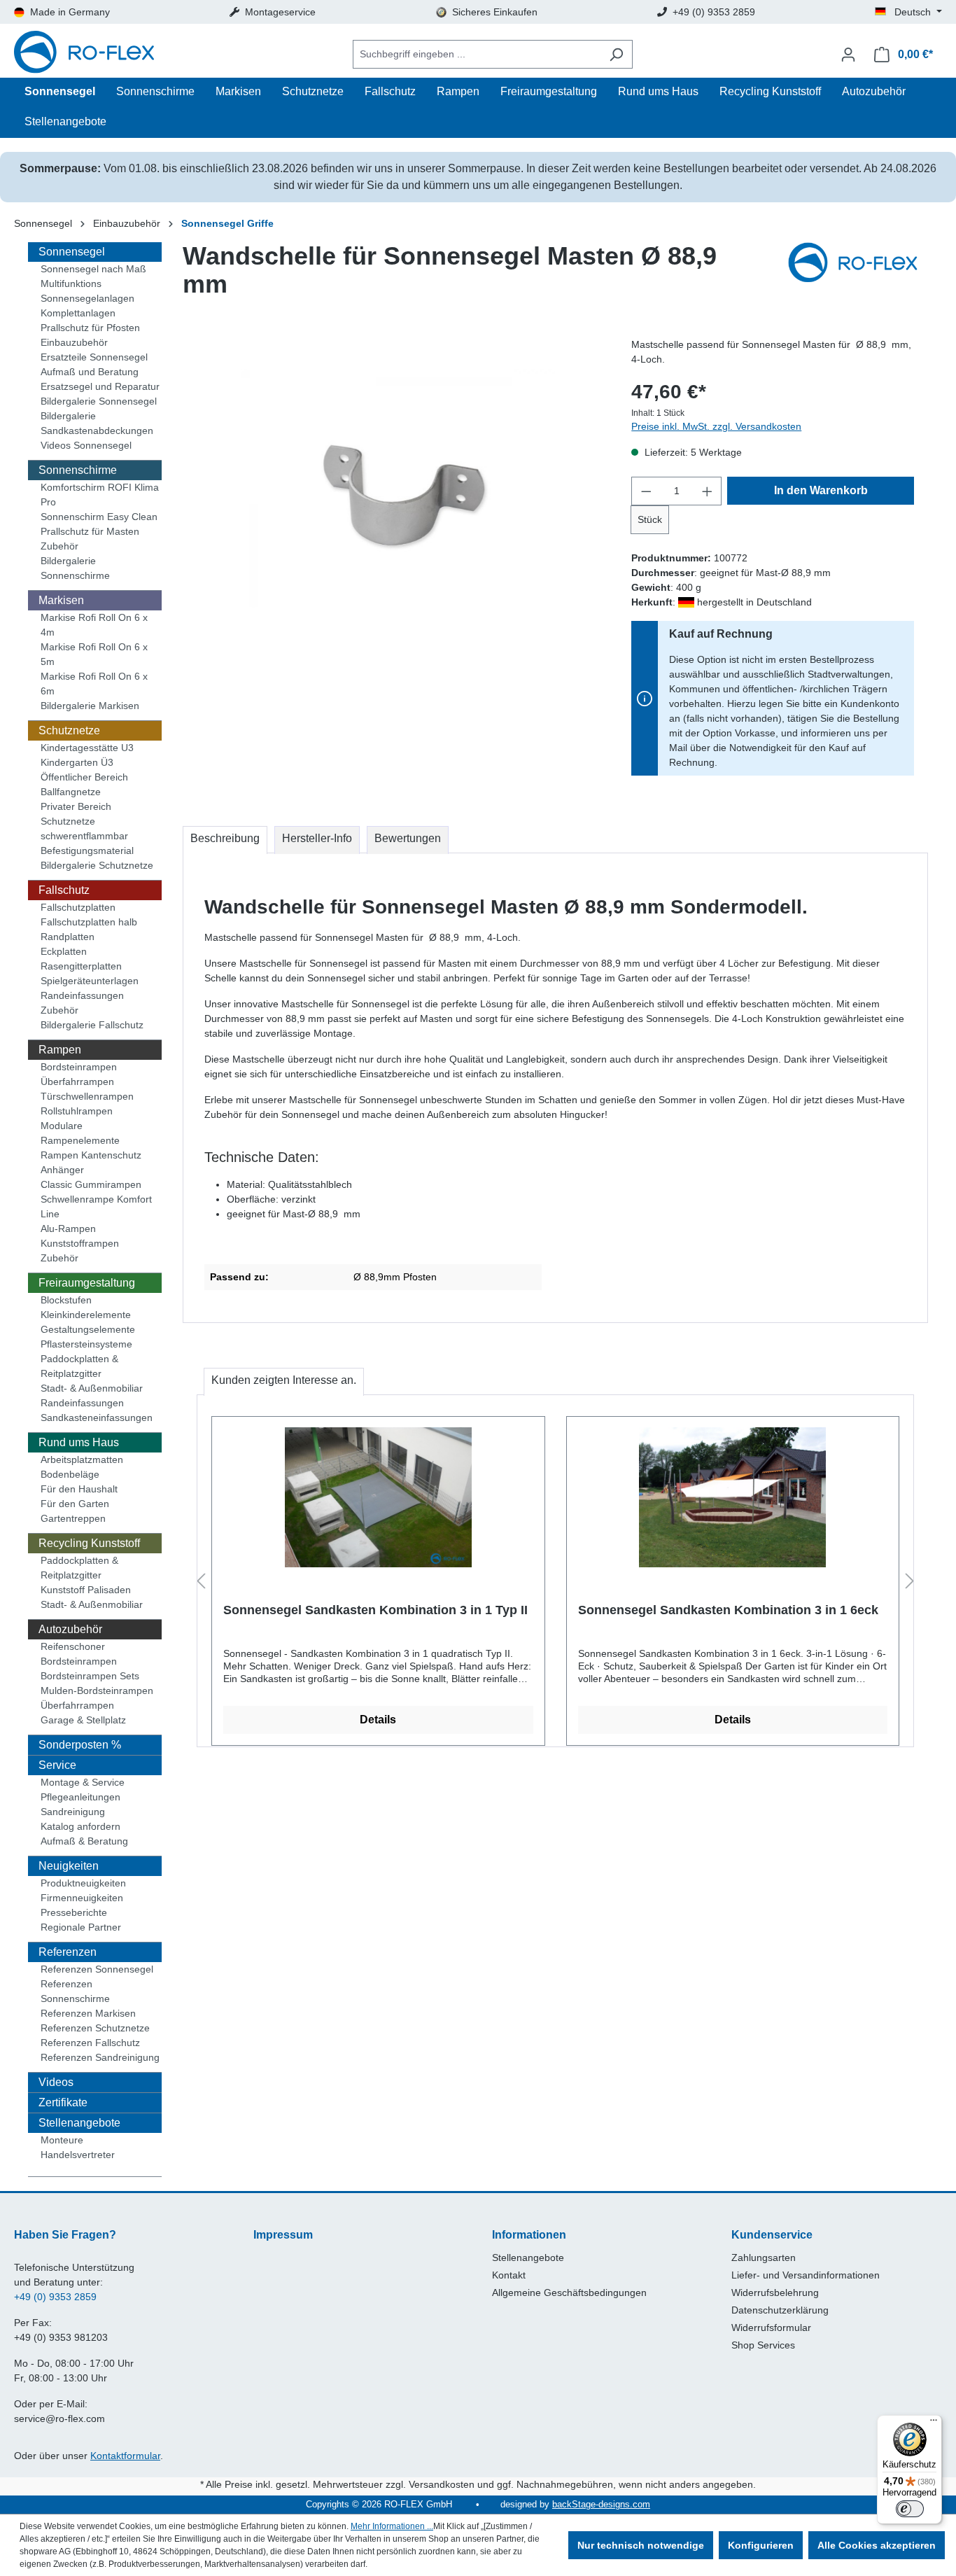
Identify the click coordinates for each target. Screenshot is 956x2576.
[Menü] (934, 2423)
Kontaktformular (125, 2456)
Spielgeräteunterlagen (90, 981)
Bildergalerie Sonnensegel (99, 401)
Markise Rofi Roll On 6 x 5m (94, 654)
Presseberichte (74, 1912)
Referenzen (68, 1952)
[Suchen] (616, 54)
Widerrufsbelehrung (775, 2292)
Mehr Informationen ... (392, 2526)
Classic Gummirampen (91, 1184)
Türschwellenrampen (87, 1096)
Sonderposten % (80, 1745)
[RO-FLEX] (858, 276)
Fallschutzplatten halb (89, 922)
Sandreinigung (73, 1812)
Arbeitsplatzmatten (82, 1459)
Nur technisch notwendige (641, 2545)
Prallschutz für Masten (90, 531)
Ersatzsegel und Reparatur (100, 386)
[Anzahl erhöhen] (708, 491)
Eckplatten (64, 951)
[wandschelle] (400, 488)
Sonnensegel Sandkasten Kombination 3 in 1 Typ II (375, 1610)
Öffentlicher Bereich (84, 777)
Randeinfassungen (82, 995)
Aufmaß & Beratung (84, 1841)
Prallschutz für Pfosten (90, 328)
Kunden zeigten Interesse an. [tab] (284, 1380)
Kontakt (509, 2275)
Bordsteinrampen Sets (90, 1676)
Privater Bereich (76, 806)
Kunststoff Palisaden (86, 1590)
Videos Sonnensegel (86, 445)
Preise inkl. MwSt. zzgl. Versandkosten (716, 426)
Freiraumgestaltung (87, 1283)
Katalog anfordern (80, 1826)
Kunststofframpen (80, 1243)
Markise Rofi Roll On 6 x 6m (94, 684)
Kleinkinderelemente (86, 1315)
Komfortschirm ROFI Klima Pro (100, 495)
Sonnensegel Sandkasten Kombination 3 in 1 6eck (728, 1610)
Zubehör (59, 546)
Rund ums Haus (79, 1442)
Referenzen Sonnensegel (97, 1969)
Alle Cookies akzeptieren (877, 2545)
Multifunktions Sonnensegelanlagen (87, 291)
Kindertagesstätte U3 (87, 748)
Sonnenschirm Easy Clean (99, 517)
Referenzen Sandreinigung (100, 2057)
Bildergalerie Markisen (90, 706)
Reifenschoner (73, 1646)
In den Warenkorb (821, 490)
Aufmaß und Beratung (90, 372)
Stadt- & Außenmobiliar (92, 1388)
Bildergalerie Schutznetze (97, 865)
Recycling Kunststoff (89, 1543)
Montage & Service (83, 1782)
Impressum (283, 2235)
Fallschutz (64, 890)
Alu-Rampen (68, 1228)
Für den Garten (75, 1504)
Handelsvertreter (78, 2155)
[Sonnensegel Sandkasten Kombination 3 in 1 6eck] (733, 1497)
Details (378, 1720)
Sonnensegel (72, 252)
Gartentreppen (73, 1518)
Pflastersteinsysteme (86, 1344)
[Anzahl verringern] (646, 491)
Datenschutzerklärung (780, 2310)
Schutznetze (69, 730)
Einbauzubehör (74, 342)
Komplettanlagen (78, 313)
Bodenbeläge (70, 1474)
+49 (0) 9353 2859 (55, 2297)
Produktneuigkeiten (83, 1883)
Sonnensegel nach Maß (93, 269)
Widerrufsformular (771, 2327)
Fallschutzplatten (78, 907)
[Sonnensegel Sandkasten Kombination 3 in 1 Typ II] (378, 1497)
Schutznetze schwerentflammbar (84, 828)
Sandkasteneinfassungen (97, 1417)
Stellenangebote (79, 2123)
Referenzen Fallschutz (90, 2043)
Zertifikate (63, 2102)
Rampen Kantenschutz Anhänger (91, 1162)
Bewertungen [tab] (408, 838)
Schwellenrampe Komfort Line (96, 1206)
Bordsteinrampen (79, 1067)
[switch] (910, 2509)
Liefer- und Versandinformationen (806, 2275)
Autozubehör (70, 1629)
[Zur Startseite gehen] (84, 54)
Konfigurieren (761, 2545)
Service (57, 1765)
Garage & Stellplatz (83, 1720)
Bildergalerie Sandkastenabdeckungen (97, 423)
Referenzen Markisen (88, 2013)
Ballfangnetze (71, 792)
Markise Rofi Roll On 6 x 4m (94, 625)
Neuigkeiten (69, 1866)
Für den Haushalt (79, 1489)
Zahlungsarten (764, 2257)
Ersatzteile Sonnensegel (94, 357)
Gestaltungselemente (88, 1329)
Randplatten (68, 937)
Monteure (62, 2140)
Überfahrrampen (77, 1081)
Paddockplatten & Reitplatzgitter (79, 1366)
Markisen (61, 600)
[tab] (225, 840)
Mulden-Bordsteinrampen (97, 1690)
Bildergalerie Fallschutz (92, 1025)
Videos (56, 2082)
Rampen (60, 1050)
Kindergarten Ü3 (77, 762)
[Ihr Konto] (848, 55)
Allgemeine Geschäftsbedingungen (569, 2292)
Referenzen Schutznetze (95, 2028)
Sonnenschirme (78, 470)
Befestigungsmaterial (87, 850)
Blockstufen (66, 1300)
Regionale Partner (81, 1927)
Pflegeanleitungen (80, 1797)
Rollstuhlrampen (77, 1111)
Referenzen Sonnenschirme (75, 1991)
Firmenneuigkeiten (82, 1898)
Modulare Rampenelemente (80, 1133)
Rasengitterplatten (81, 966)
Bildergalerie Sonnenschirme (75, 568)
